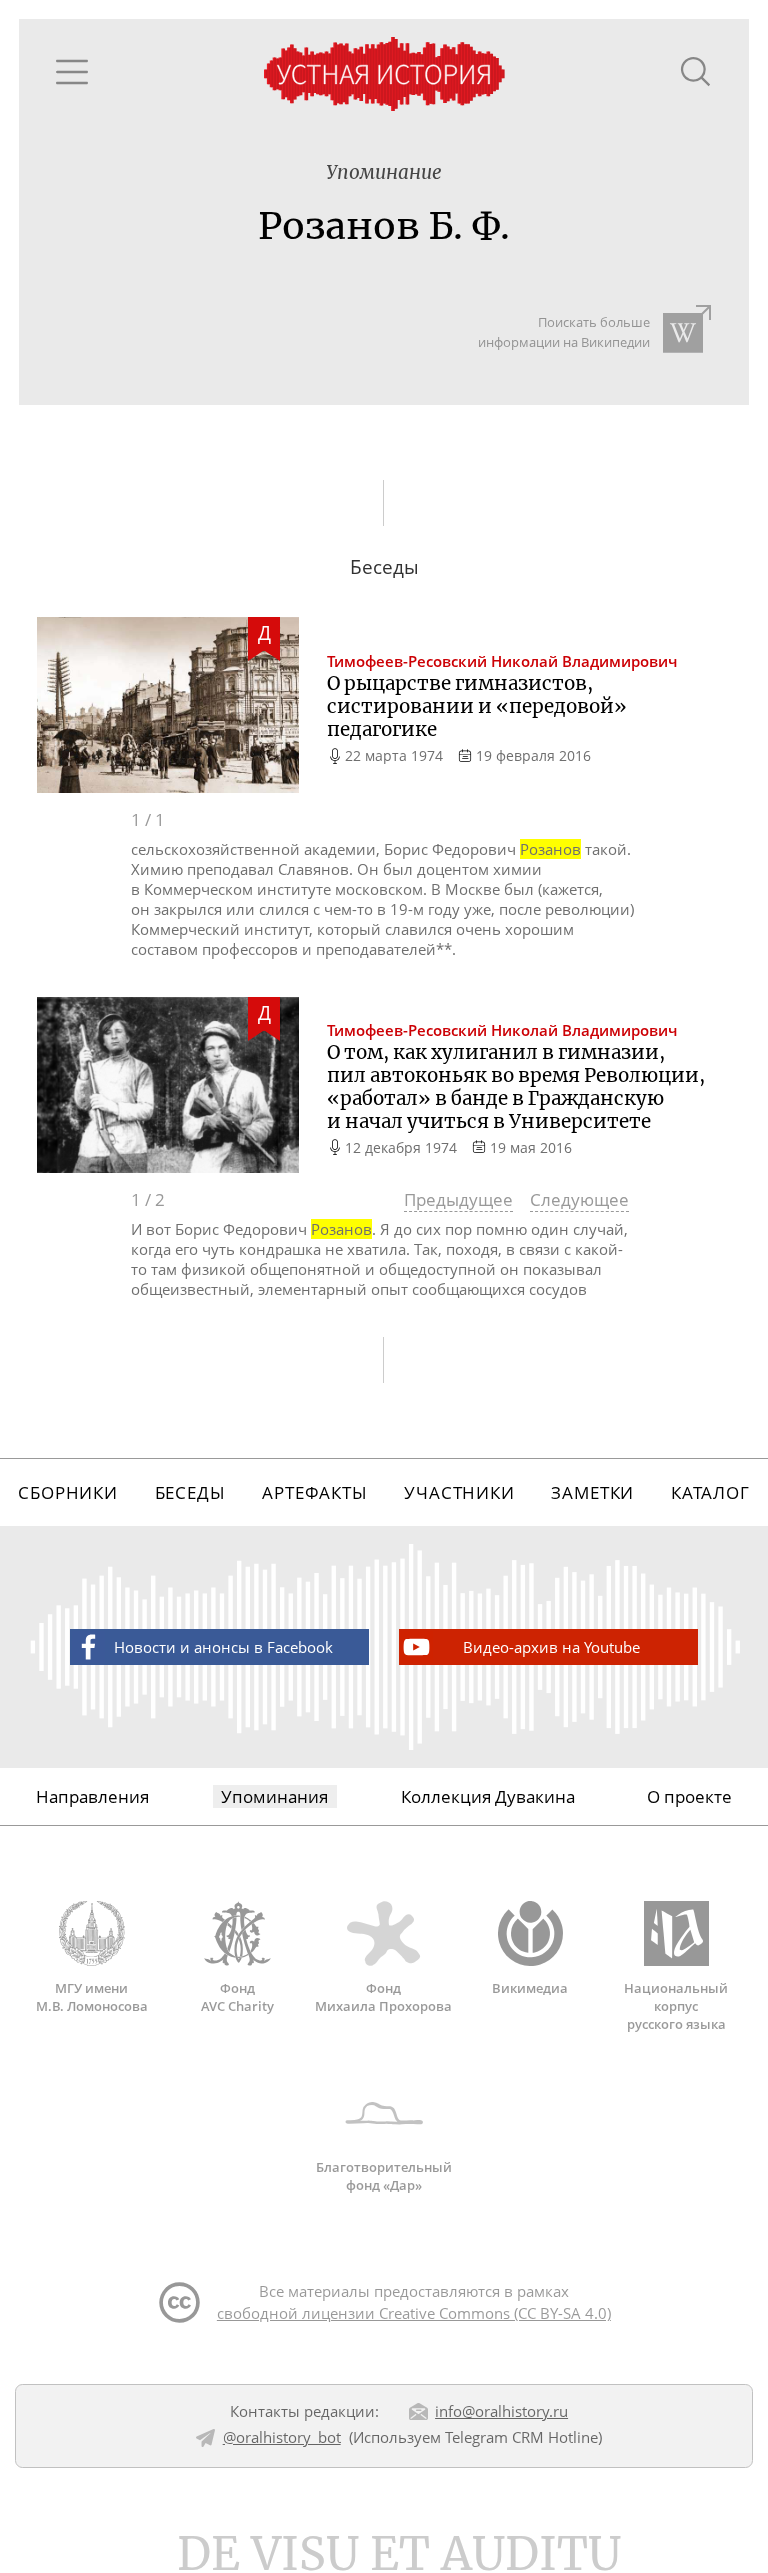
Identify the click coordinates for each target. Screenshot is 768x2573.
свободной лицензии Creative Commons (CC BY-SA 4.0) (414, 2313)
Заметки (592, 1492)
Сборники (68, 1492)
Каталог (710, 1492)
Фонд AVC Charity (237, 1997)
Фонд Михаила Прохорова (383, 1997)
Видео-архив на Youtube (551, 1647)
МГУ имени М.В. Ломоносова (92, 1997)
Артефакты (315, 1492)
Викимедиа (530, 1988)
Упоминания (274, 1796)
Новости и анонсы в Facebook (223, 1647)
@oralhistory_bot (282, 2437)
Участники (459, 1492)
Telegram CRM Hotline (521, 2437)
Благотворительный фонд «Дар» (384, 2176)
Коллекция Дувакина (488, 1796)
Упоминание (384, 172)
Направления (92, 1796)
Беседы (190, 1492)
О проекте (689, 1796)
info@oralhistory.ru (501, 2411)
